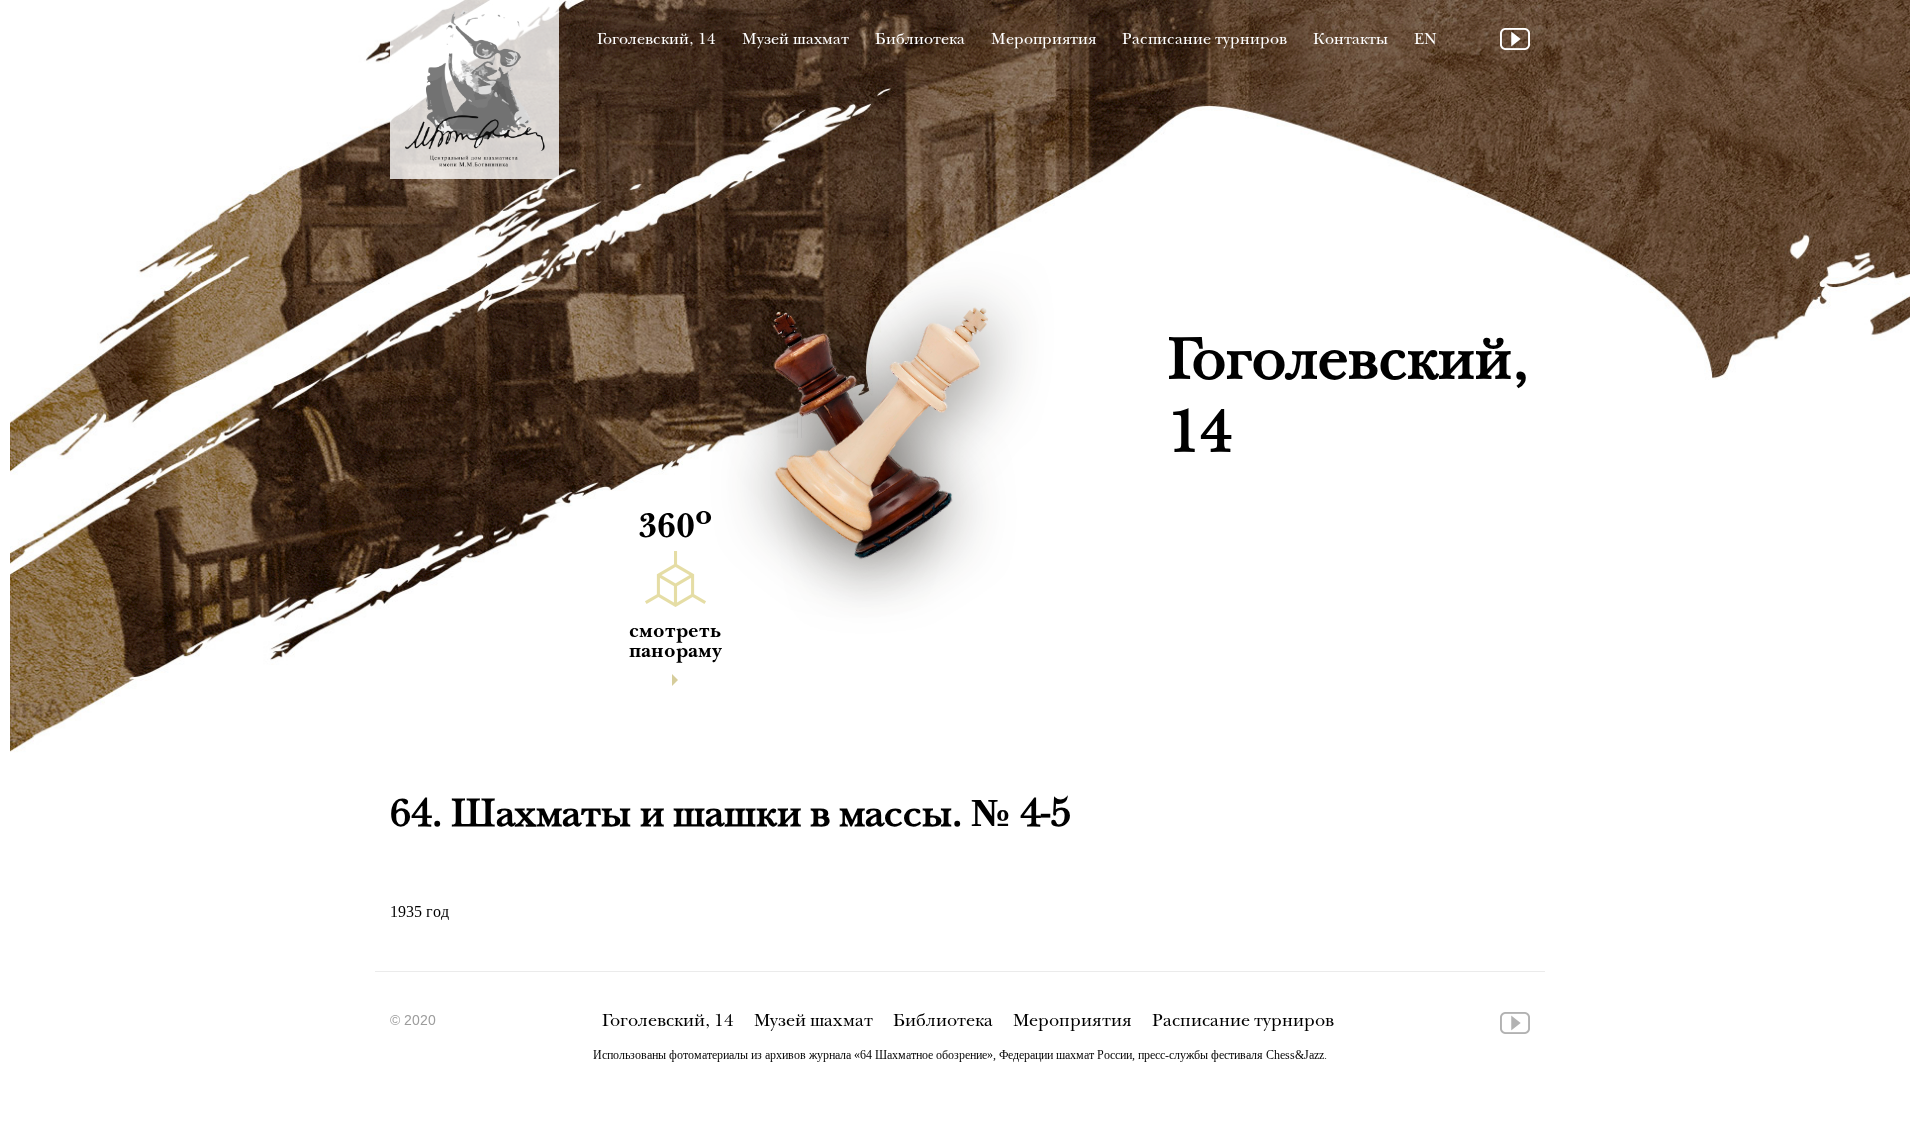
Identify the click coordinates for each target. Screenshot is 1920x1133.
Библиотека (920, 40)
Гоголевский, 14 (656, 40)
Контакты (1350, 40)
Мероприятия (1043, 40)
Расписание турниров (1204, 40)
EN (1425, 40)
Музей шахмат (795, 40)
